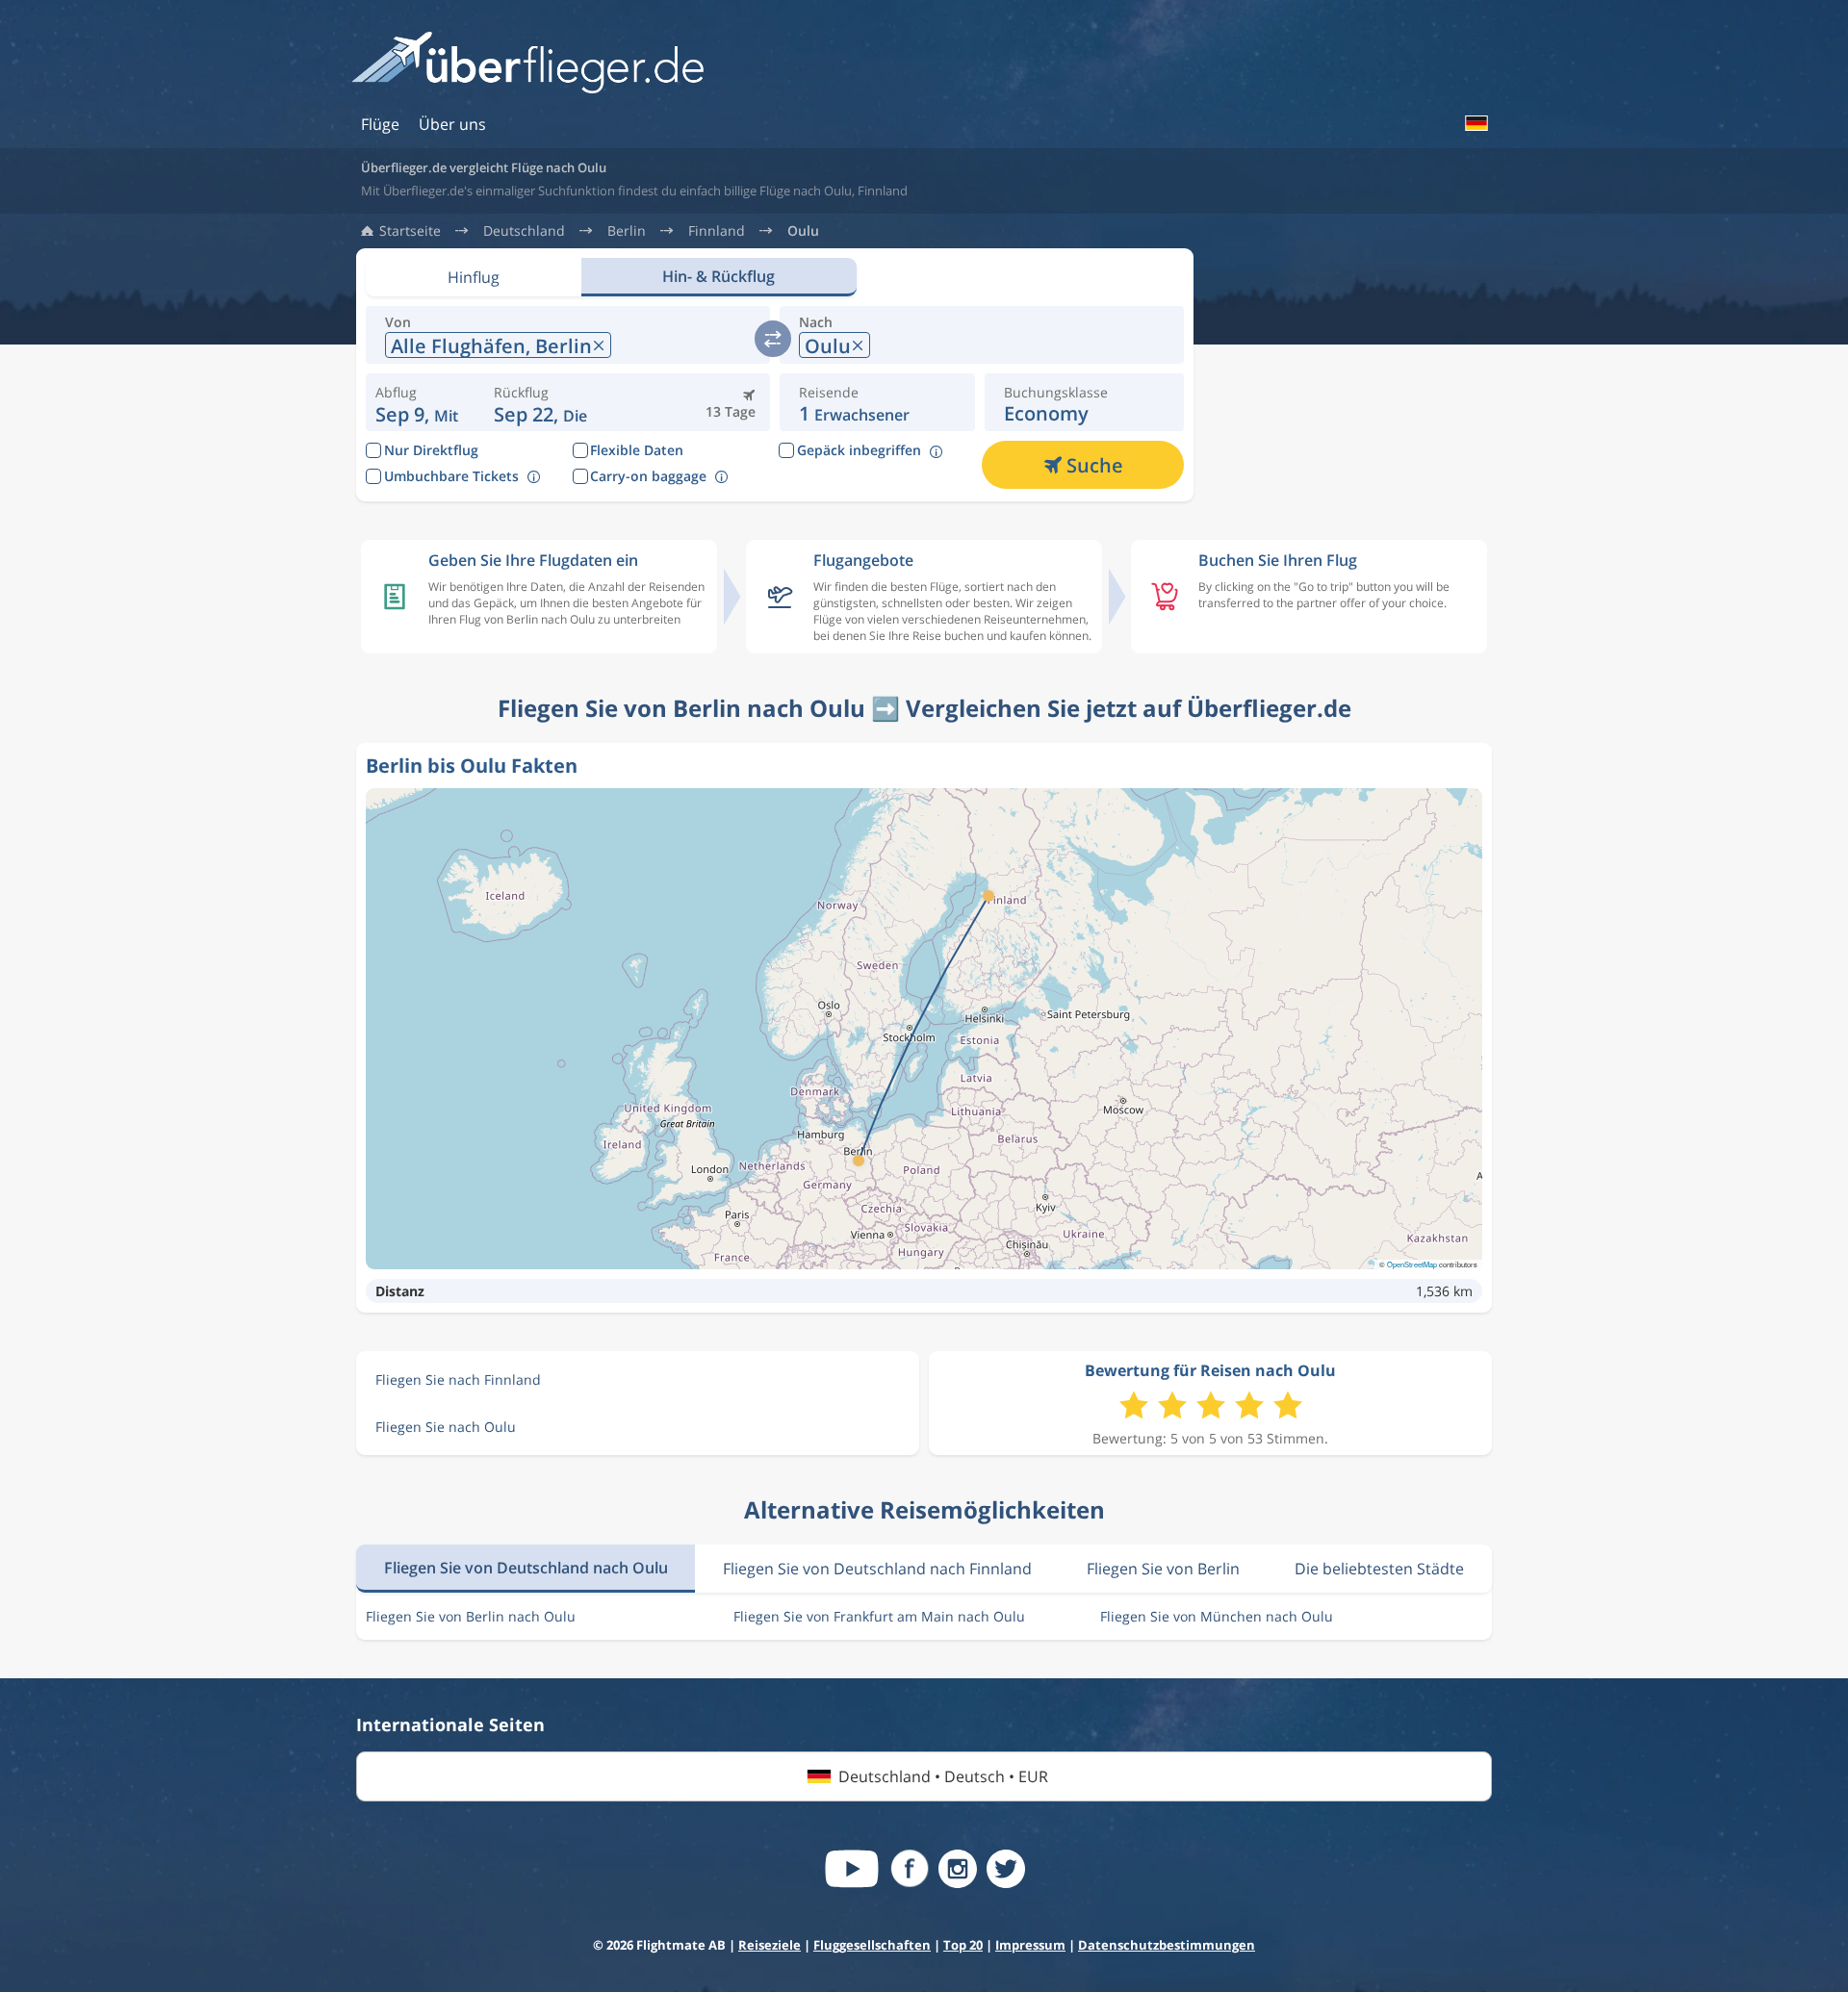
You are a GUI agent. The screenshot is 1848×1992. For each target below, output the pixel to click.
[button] (540, 402)
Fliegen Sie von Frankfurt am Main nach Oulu (879, 1616)
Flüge (380, 124)
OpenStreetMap (1412, 1264)
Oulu (803, 231)
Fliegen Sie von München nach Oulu (1217, 1616)
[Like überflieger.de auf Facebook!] (910, 1869)
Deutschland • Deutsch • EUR (943, 1776)
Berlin (627, 231)
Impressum (1030, 1945)
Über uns (452, 124)
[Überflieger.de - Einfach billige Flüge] (527, 64)
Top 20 (963, 1945)
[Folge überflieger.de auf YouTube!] (852, 1869)
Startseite (410, 231)
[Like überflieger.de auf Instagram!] (958, 1869)
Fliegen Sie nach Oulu (446, 1427)
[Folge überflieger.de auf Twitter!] (1006, 1869)
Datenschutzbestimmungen (1167, 1945)
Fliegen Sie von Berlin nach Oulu (471, 1616)
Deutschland (524, 231)
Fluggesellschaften (872, 1945)
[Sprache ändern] (1476, 123)
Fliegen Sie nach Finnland (458, 1379)
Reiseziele (770, 1945)
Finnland (717, 231)
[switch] (773, 339)
